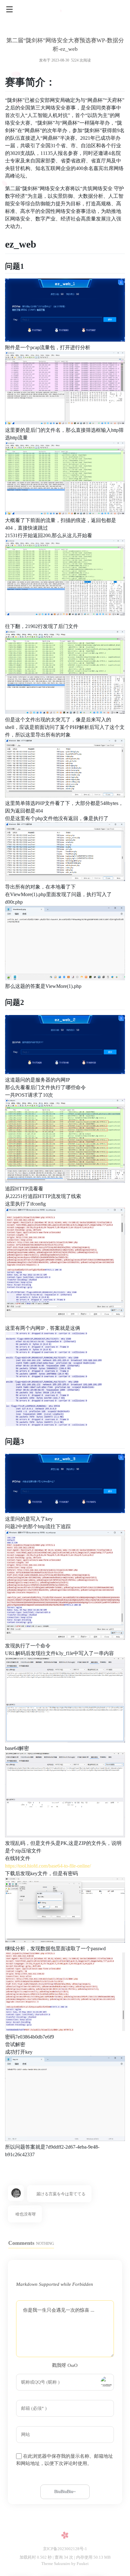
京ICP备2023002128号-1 (65, 2549)
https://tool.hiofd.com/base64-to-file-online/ (48, 1866)
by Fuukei (80, 2564)
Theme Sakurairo (56, 2564)
